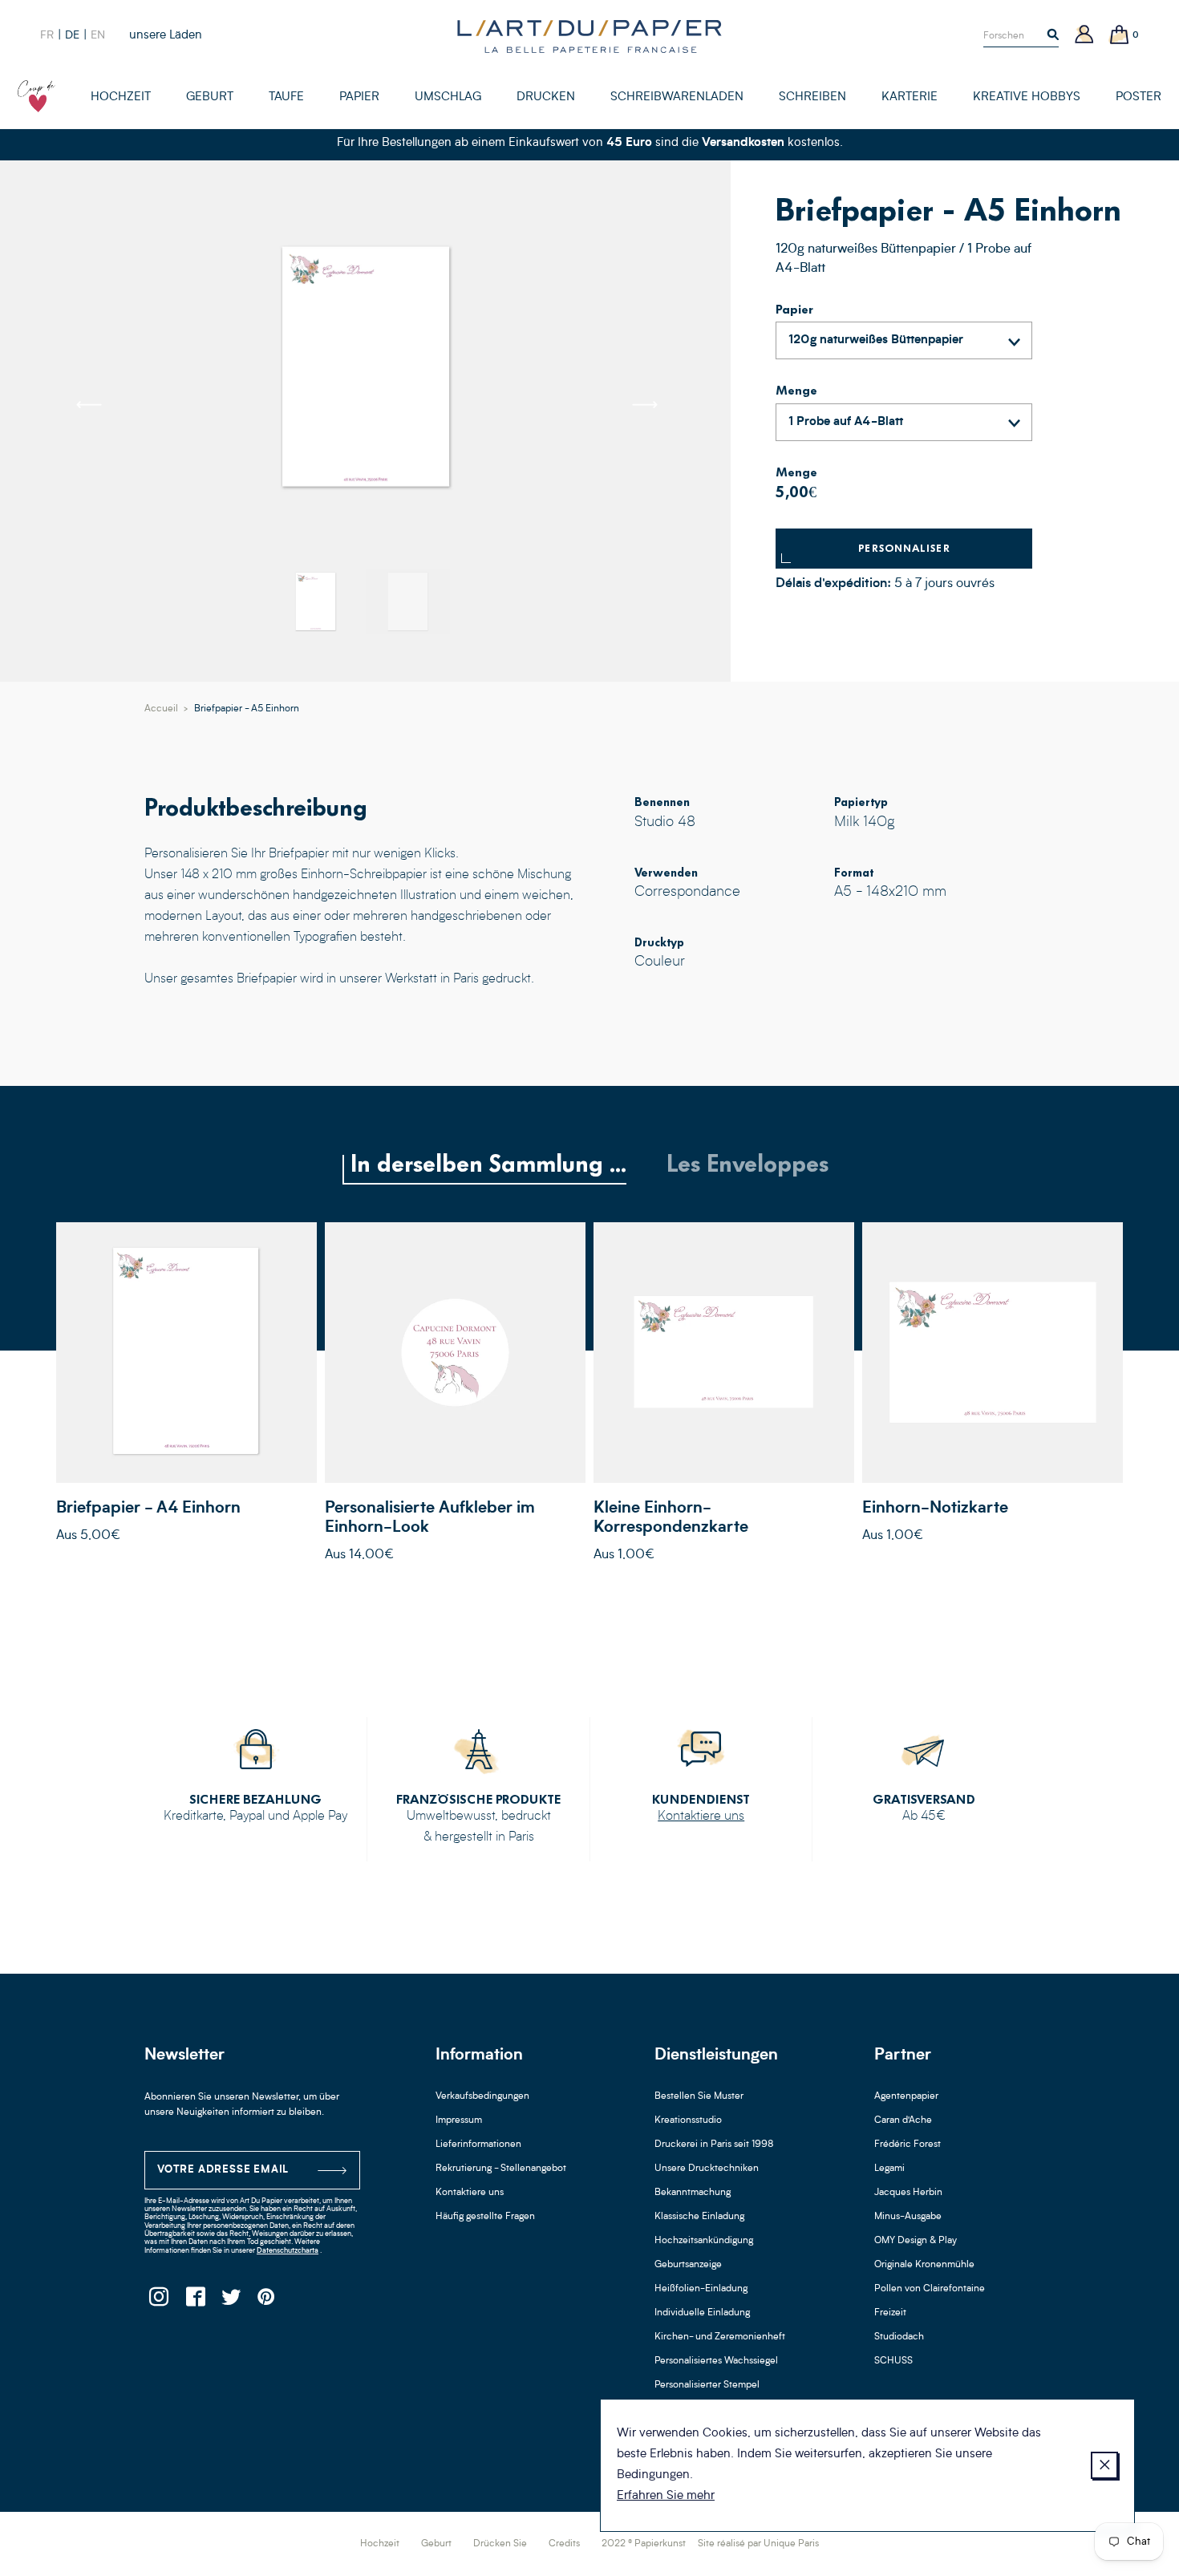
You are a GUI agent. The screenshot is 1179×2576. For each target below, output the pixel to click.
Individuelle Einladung (702, 2313)
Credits (564, 2544)
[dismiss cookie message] (1104, 2465)
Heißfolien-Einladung (701, 2289)
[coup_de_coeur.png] (37, 96)
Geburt (436, 2544)
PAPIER (359, 97)
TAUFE (286, 97)
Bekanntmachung (693, 2193)
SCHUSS (893, 2361)
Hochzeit (380, 2544)
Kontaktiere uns (701, 1817)
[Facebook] (194, 2301)
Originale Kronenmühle (924, 2265)
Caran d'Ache (903, 2120)
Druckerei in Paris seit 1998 (714, 2145)
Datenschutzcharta (288, 2251)
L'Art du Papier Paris (589, 36)
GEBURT (210, 97)
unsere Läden (166, 36)
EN (98, 35)
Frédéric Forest (908, 2145)
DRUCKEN (546, 97)
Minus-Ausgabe (908, 2217)
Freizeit (890, 2313)
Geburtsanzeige (688, 2265)
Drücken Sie (500, 2544)
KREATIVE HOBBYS (1027, 97)
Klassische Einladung (699, 2217)
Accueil (161, 709)
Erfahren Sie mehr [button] (666, 2496)
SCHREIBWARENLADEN (677, 97)
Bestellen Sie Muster (699, 2096)
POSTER (1138, 97)
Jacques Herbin (908, 2193)
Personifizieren (186, 1352)
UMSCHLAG (448, 97)
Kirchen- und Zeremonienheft (720, 2337)
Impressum (459, 2120)
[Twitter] (231, 2301)
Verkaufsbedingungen (482, 2096)
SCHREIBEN (812, 97)
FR (47, 35)
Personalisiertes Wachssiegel (716, 2361)
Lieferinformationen (478, 2145)
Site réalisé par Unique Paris (758, 2544)
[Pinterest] (267, 2301)
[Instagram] (158, 2301)
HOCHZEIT (121, 97)
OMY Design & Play (916, 2241)
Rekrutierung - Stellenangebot (501, 2169)
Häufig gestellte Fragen (485, 2217)
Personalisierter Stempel (707, 2385)
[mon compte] (1084, 36)
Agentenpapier (906, 2096)
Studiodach (899, 2337)
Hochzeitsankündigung (704, 2241)
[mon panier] (1120, 36)
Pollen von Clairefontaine (930, 2289)
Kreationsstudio (688, 2120)
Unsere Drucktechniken (707, 2169)
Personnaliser (904, 548)
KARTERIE (910, 97)
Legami (889, 2169)
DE (72, 35)
